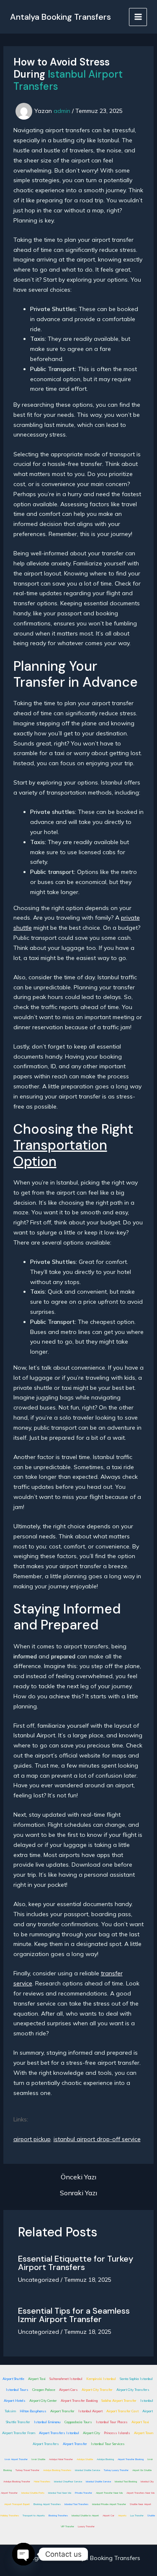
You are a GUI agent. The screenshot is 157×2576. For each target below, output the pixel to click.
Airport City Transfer (97, 2390)
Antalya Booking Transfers (60, 17)
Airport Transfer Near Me (109, 2493)
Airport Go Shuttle (142, 2470)
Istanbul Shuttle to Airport (85, 2516)
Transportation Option (60, 1153)
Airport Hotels (15, 2401)
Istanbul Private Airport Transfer (109, 2504)
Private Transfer (84, 2493)
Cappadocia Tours (78, 2422)
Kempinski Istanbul (101, 2379)
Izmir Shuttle (38, 2459)
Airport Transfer (70, 2319)
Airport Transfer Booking (79, 2401)
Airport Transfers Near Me (140, 2493)
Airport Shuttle (13, 2379)
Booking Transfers (58, 2516)
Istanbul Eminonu (47, 2422)
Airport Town (144, 2433)
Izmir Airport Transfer (16, 2459)
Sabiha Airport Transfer (119, 2401)
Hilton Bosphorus (33, 2411)
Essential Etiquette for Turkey (76, 2259)
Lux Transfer (137, 2516)
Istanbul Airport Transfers (68, 80)
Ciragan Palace (44, 2390)
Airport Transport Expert (17, 2504)
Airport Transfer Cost (122, 2411)
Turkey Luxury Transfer (116, 2470)
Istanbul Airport (90, 2411)
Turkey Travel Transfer (27, 2470)
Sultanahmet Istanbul (66, 2379)
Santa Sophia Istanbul (136, 2379)
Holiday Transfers (10, 2516)
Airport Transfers (51, 2267)
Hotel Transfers (42, 2482)
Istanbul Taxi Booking (126, 2482)
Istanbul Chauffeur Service (68, 2482)
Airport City (91, 2433)
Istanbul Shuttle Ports (33, 2493)
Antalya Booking (105, 2459)
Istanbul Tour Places (112, 2422)
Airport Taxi (37, 2379)
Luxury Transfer (86, 2526)
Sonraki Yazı (78, 2193)
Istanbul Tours (17, 2390)
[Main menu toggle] (138, 17)
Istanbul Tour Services (108, 2444)
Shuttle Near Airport (140, 2504)
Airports (122, 2516)
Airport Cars (68, 2390)
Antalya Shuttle (85, 2459)
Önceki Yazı (78, 2177)
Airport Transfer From (19, 2433)
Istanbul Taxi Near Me (60, 2493)
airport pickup (32, 2139)
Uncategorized (39, 2280)
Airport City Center (43, 2401)
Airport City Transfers (133, 2390)
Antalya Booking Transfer (17, 2482)
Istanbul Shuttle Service (88, 2470)
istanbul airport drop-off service (97, 2139)
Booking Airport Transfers (47, 2504)
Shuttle (151, 2516)
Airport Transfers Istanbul (59, 2433)
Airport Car (108, 2516)
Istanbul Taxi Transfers (76, 2504)
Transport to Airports (34, 2516)
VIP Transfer (67, 2526)
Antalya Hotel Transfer (61, 2459)
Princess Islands (117, 2433)
